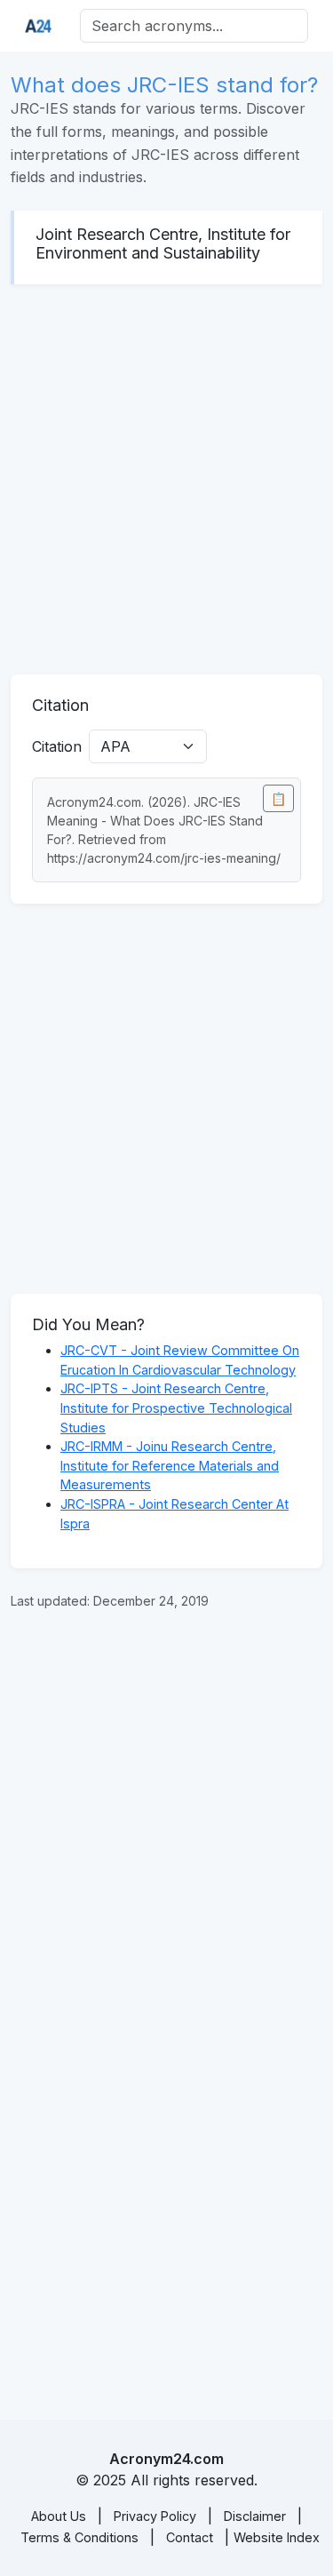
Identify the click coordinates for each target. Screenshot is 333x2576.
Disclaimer (255, 2516)
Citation (57, 746)
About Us (59, 2516)
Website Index (277, 2537)
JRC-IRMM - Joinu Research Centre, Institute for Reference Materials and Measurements (170, 1465)
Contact (190, 2537)
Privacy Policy (155, 2516)
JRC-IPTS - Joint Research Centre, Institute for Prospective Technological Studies (176, 1408)
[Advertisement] (166, 479)
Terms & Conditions (79, 2537)
